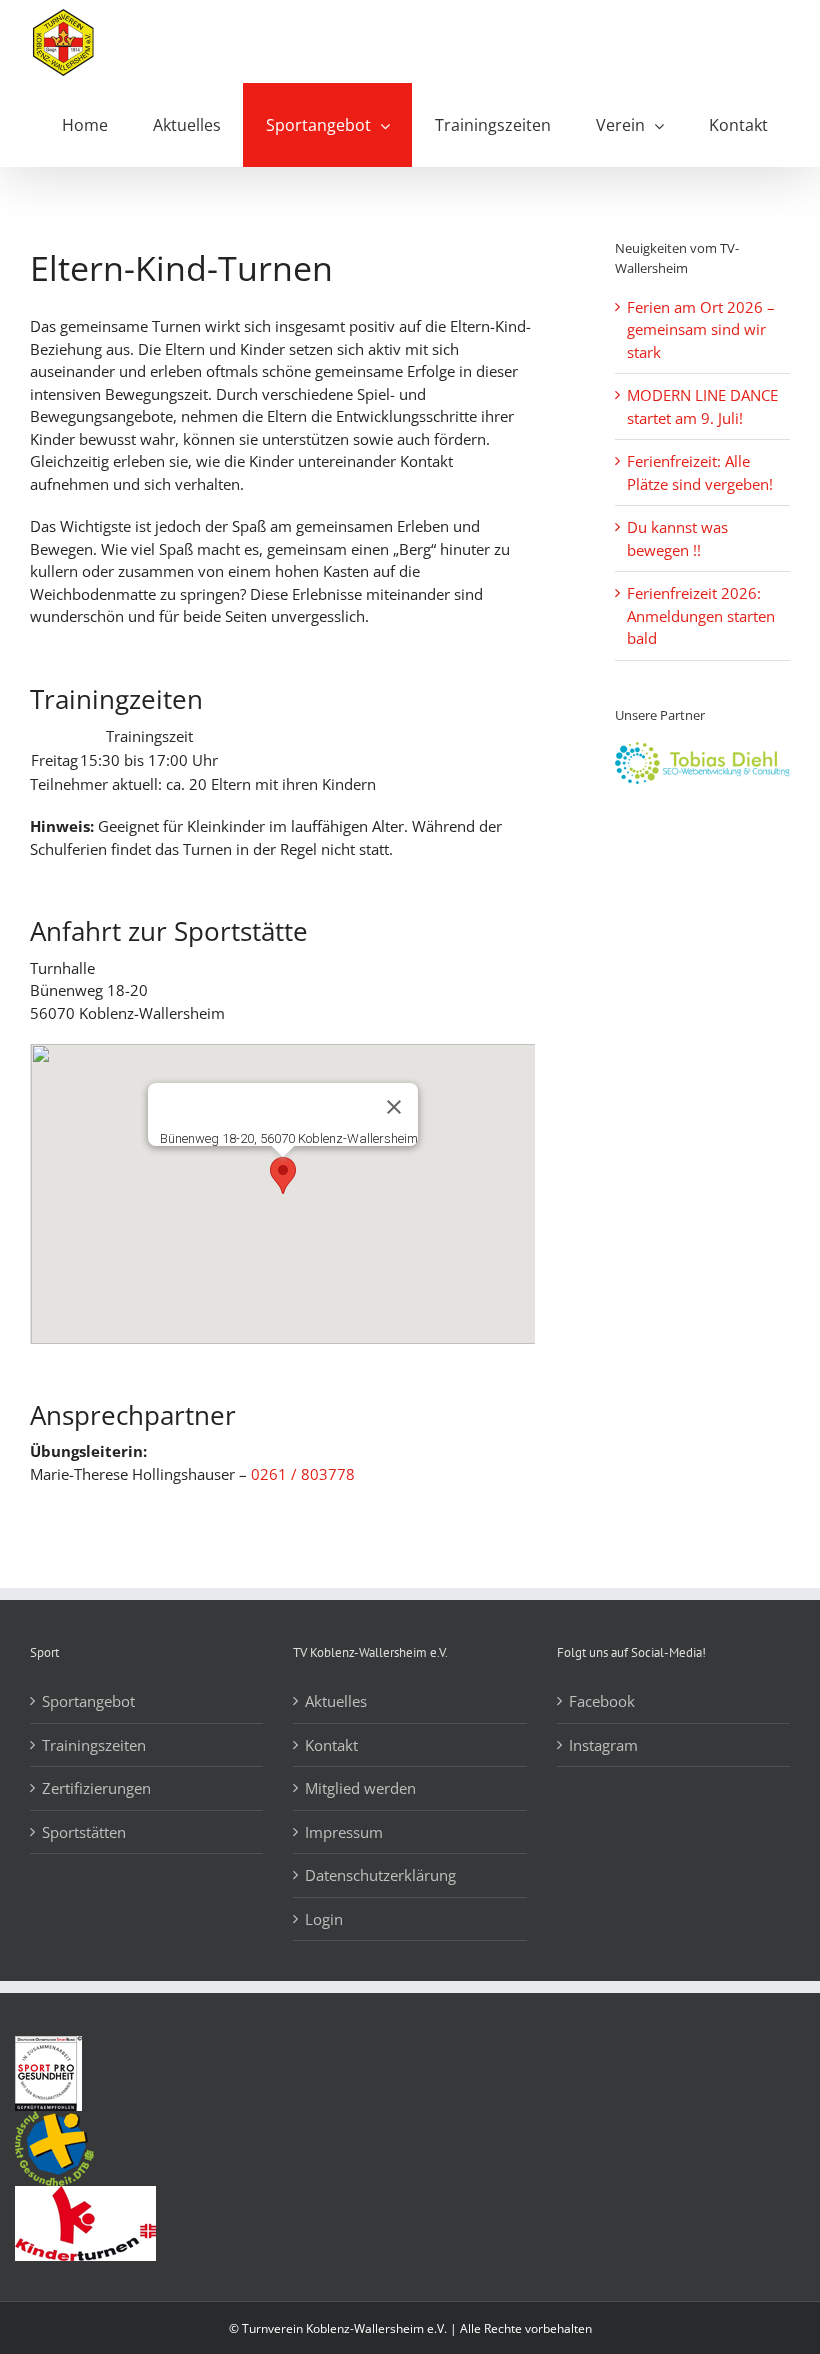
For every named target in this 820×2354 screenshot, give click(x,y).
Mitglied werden (360, 1788)
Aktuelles (336, 1701)
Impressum (344, 1832)
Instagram (603, 1745)
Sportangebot (88, 1701)
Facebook (602, 1701)
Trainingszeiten (94, 1745)
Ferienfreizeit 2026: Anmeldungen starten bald (701, 615)
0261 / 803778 (303, 1474)
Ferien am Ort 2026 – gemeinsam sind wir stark (701, 329)
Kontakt (331, 1745)
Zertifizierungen (96, 1788)
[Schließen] (394, 1107)
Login (324, 1919)
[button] (283, 1175)
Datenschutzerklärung (380, 1875)
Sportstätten (84, 1832)
